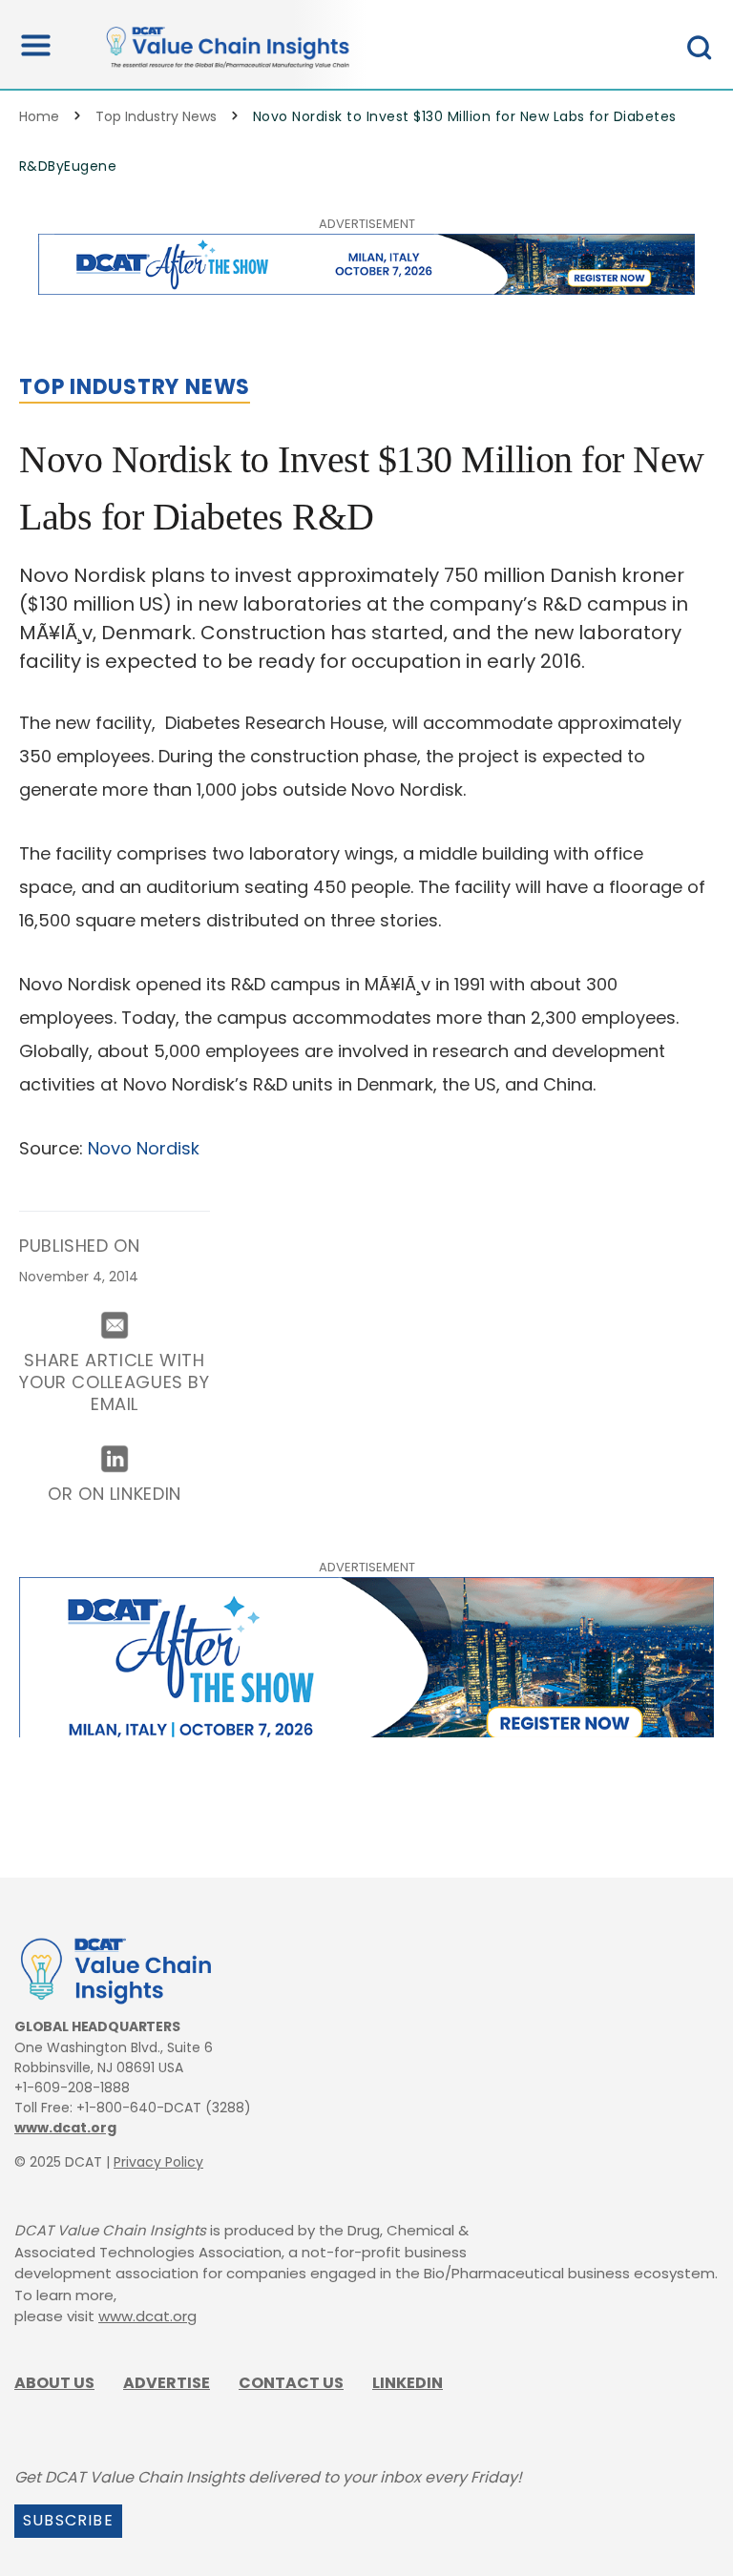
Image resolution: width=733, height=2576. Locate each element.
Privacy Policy (158, 2162)
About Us (54, 2383)
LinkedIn (408, 2383)
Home (39, 116)
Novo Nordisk (144, 1148)
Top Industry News (156, 116)
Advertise (167, 2383)
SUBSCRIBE (68, 2520)
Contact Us (291, 2383)
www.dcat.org (65, 2128)
